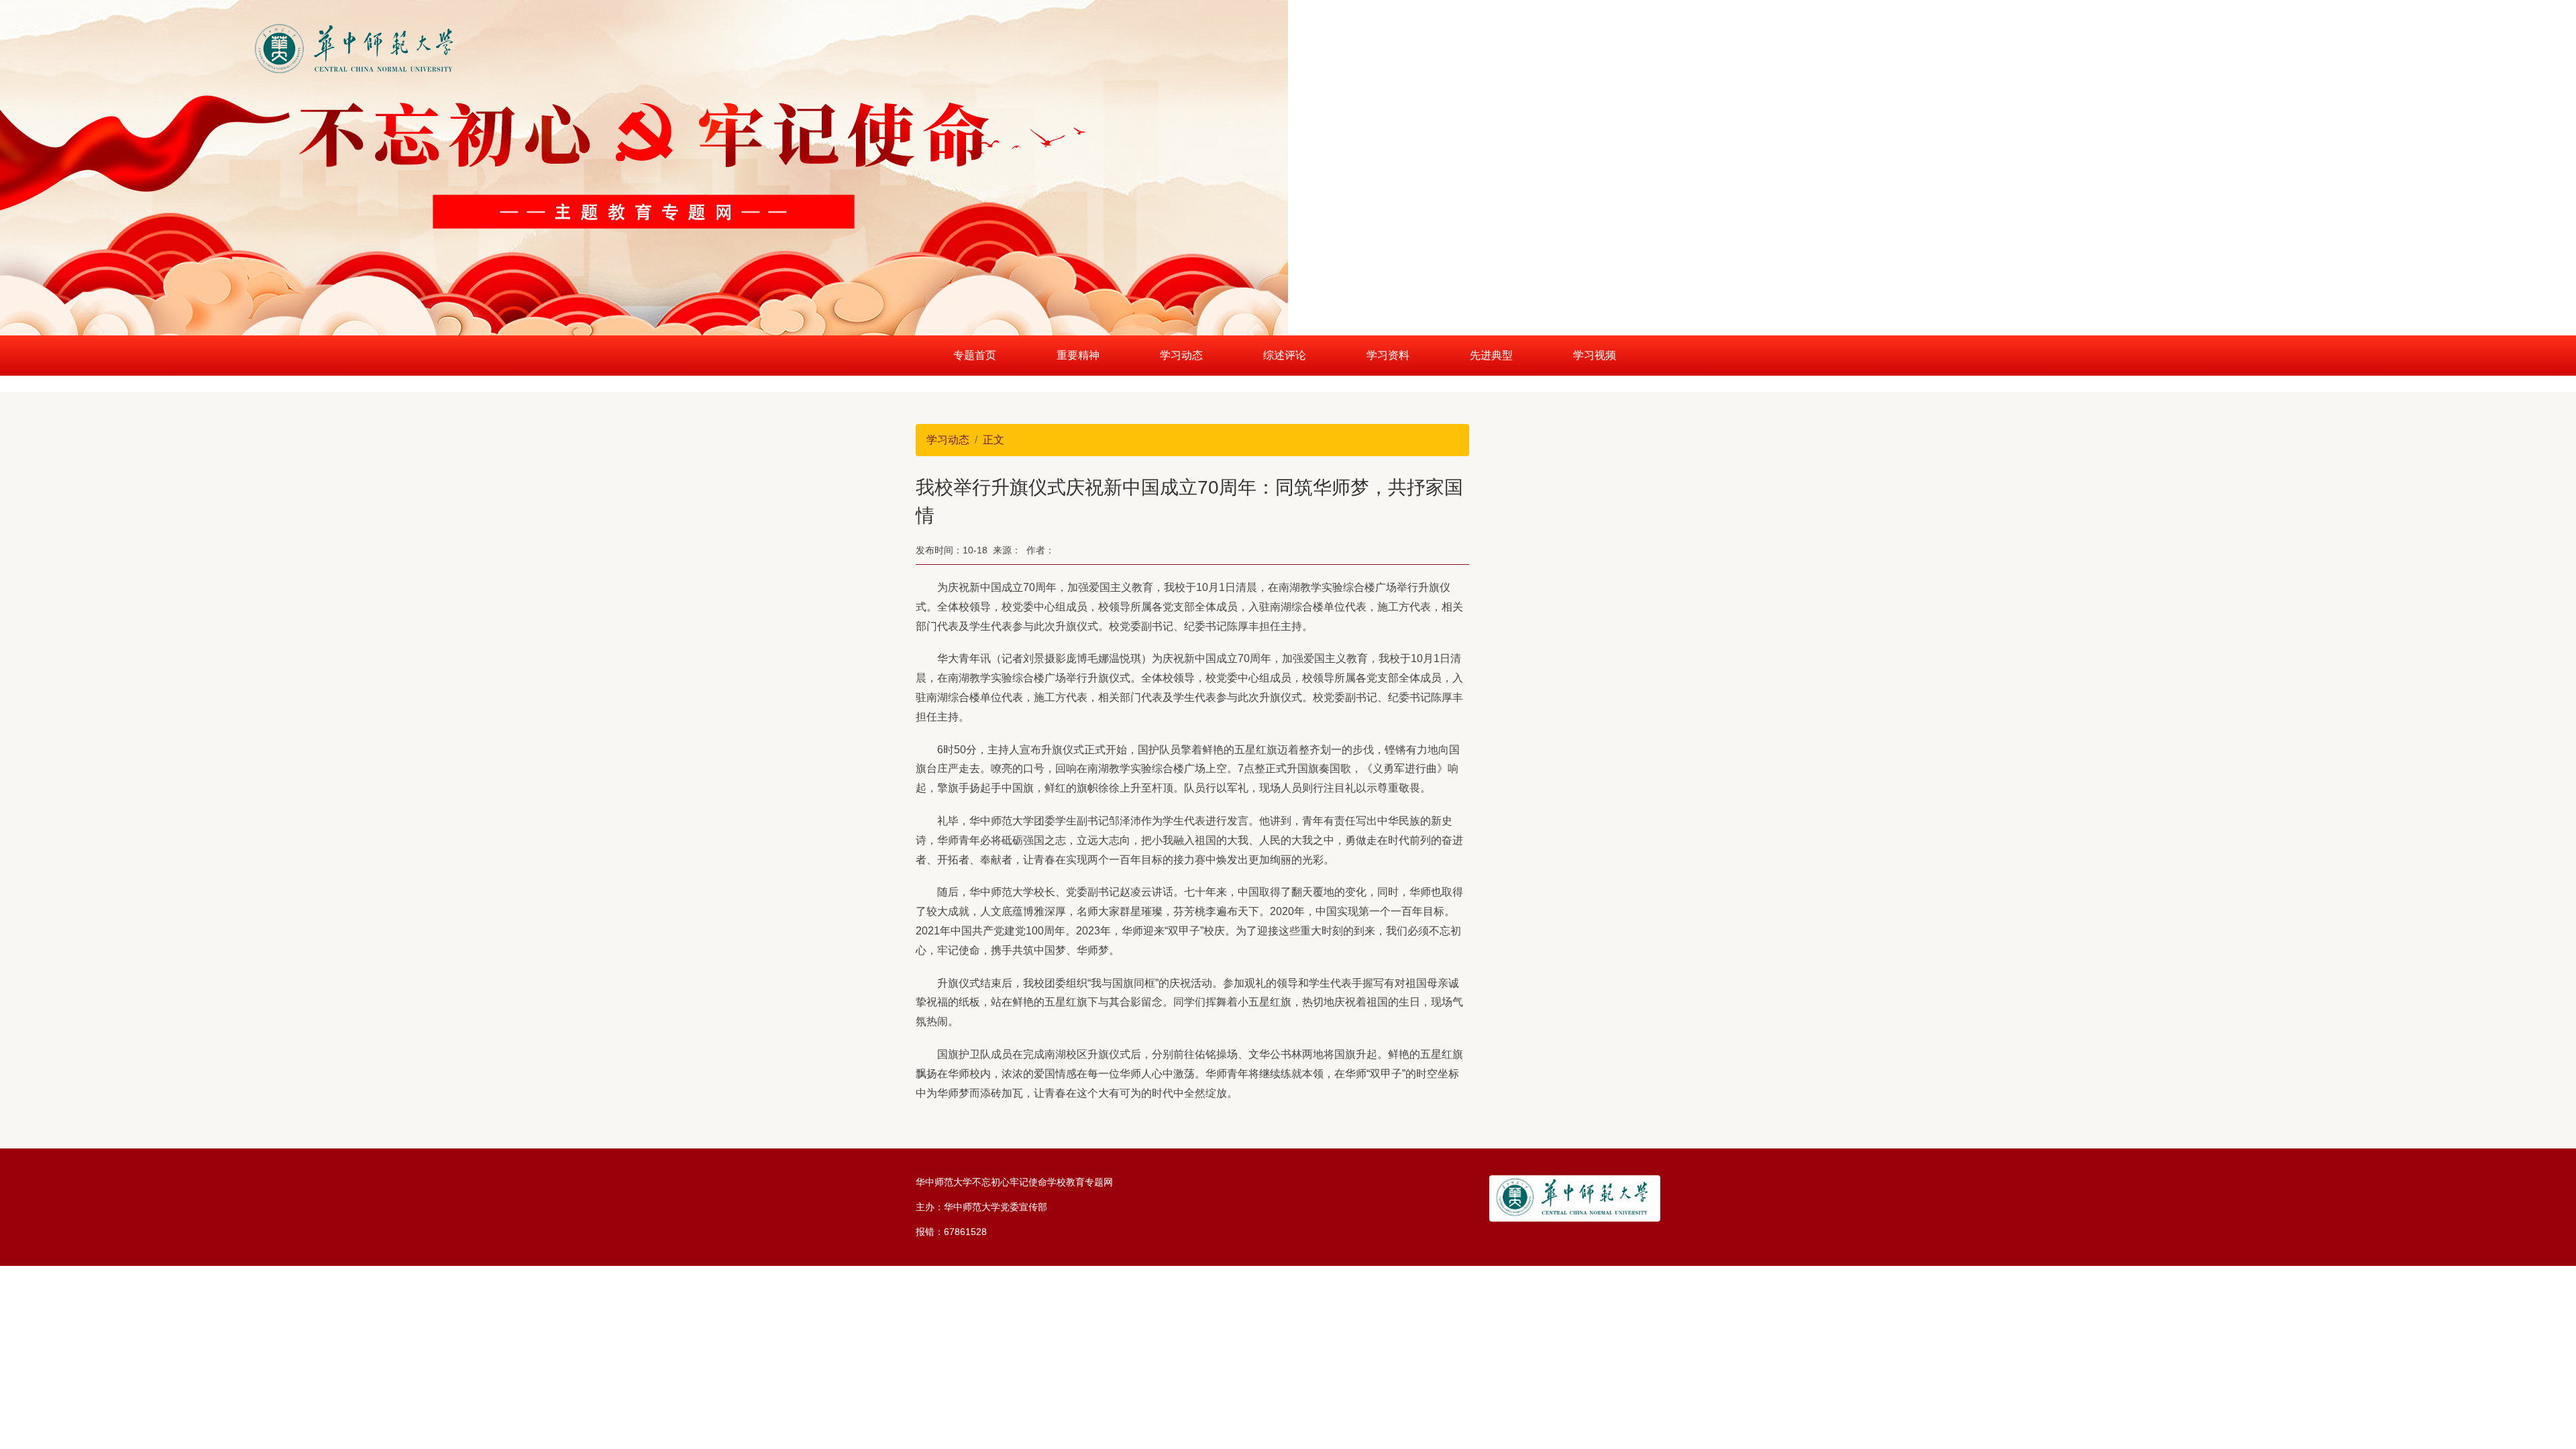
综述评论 (1285, 355)
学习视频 (1595, 355)
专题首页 (975, 355)
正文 (994, 440)
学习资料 (1388, 355)
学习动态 (1181, 355)
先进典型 (1491, 355)
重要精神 (1078, 355)
